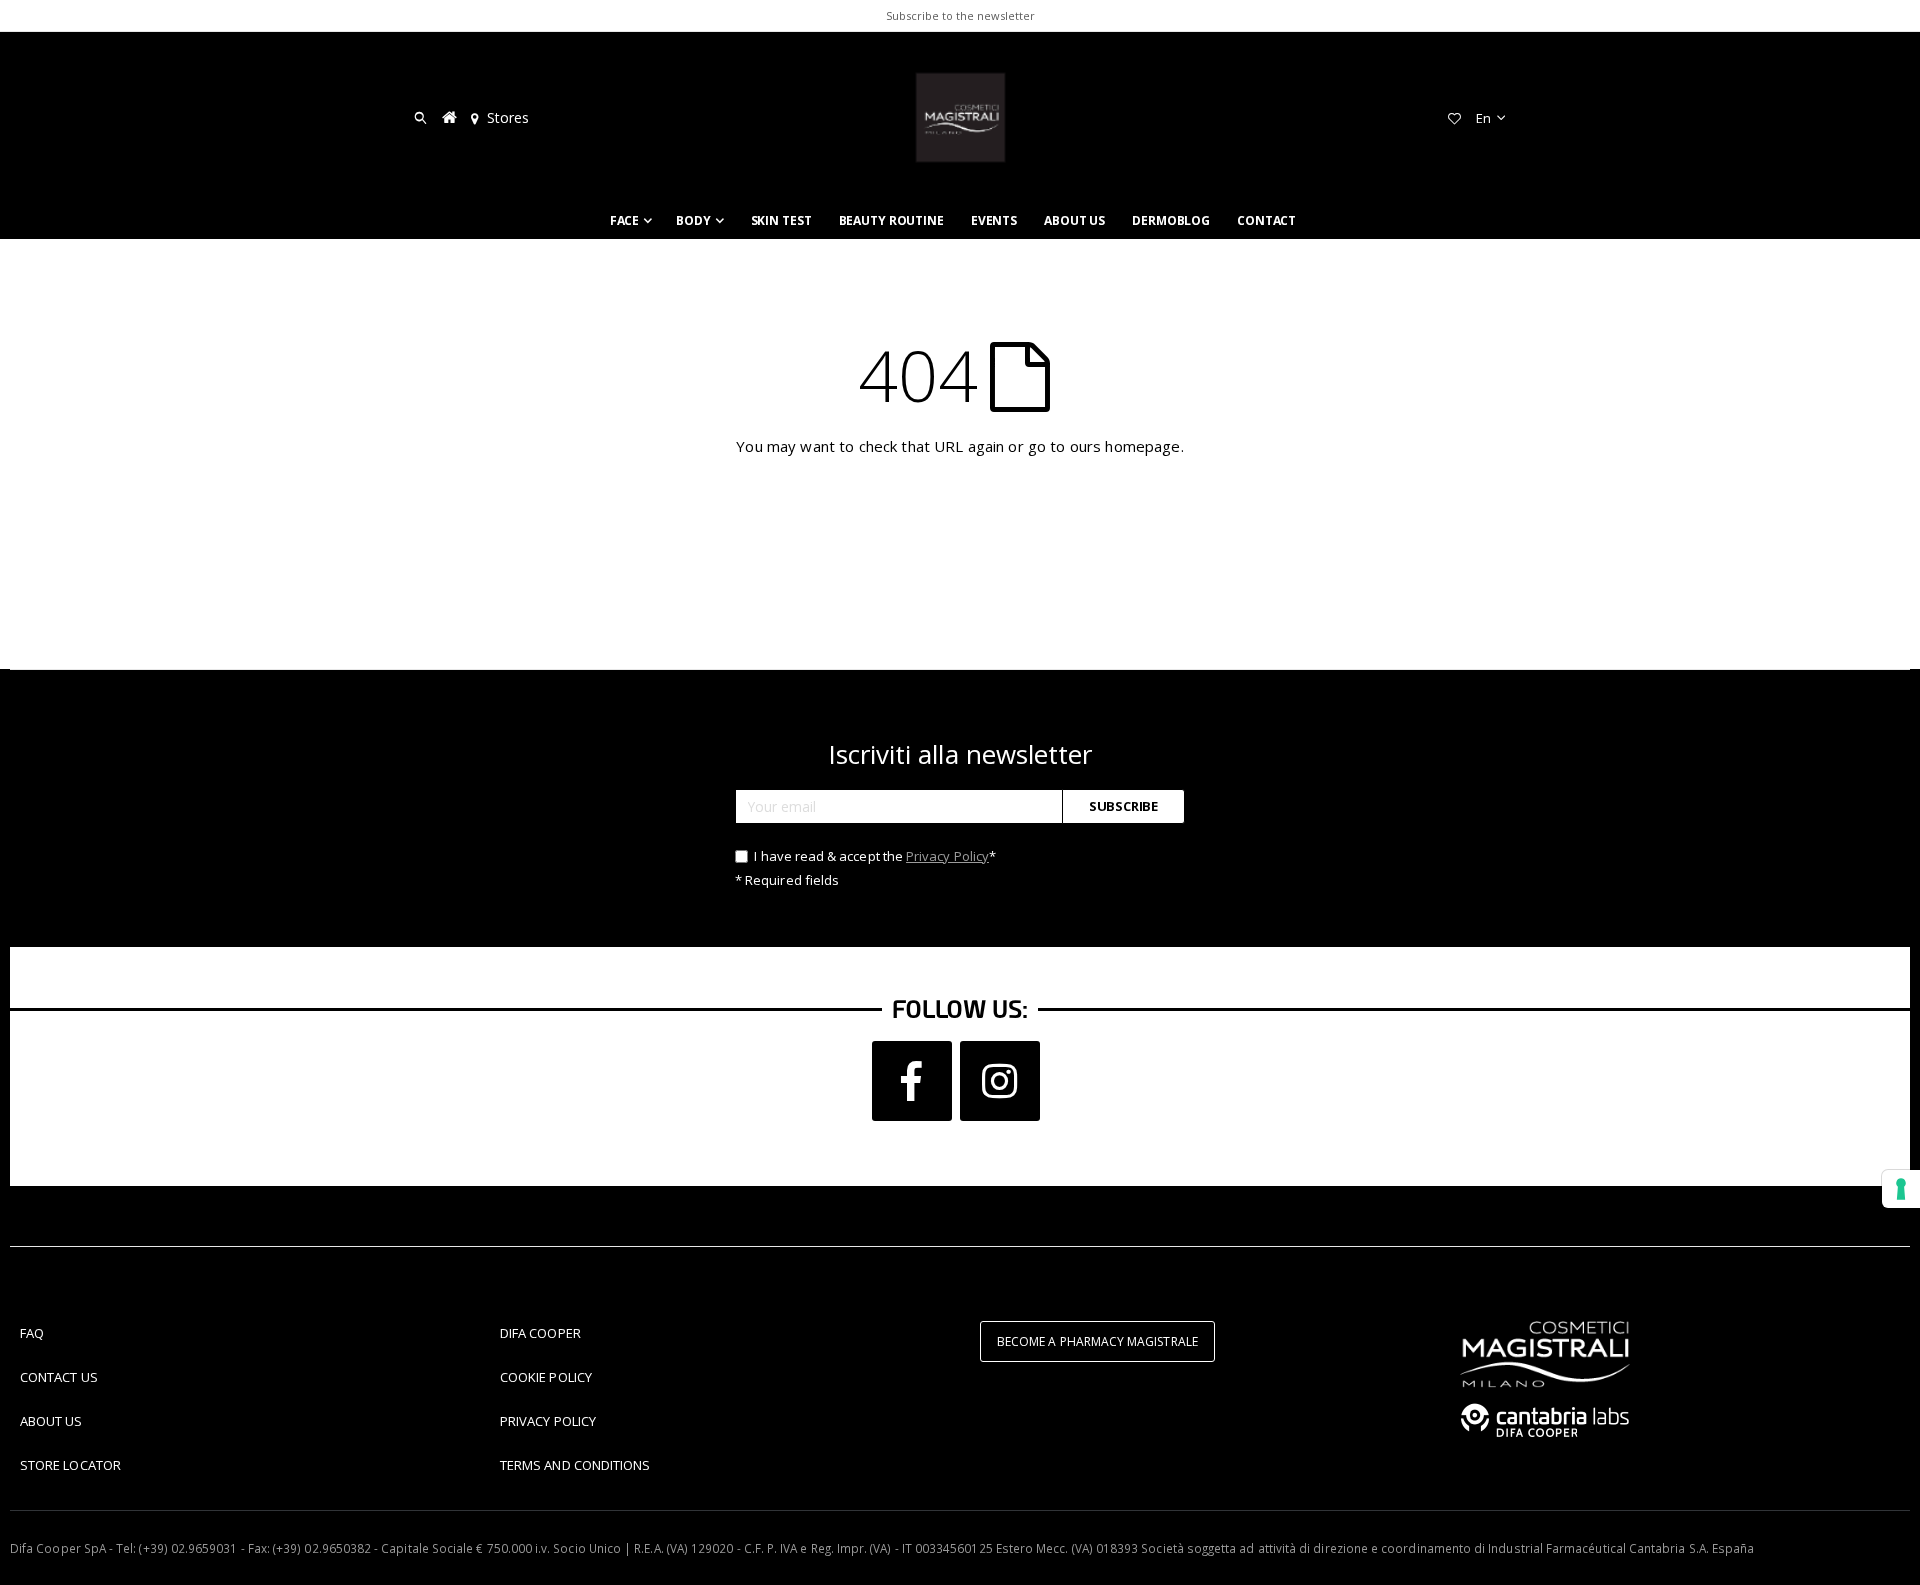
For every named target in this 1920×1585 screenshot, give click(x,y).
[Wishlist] (1454, 118)
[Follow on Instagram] (1000, 1081)
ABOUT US (51, 1421)
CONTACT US (59, 1377)
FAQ (32, 1333)
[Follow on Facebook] (912, 1081)
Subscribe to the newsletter (960, 15)
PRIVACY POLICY (548, 1421)
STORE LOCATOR (70, 1465)
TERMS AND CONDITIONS (575, 1465)
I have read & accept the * (873, 856)
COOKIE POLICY (546, 1377)
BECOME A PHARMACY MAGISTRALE (1097, 1341)
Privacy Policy (947, 856)
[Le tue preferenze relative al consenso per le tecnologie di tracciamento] (1901, 1189)
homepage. (1144, 446)
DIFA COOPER (540, 1333)
